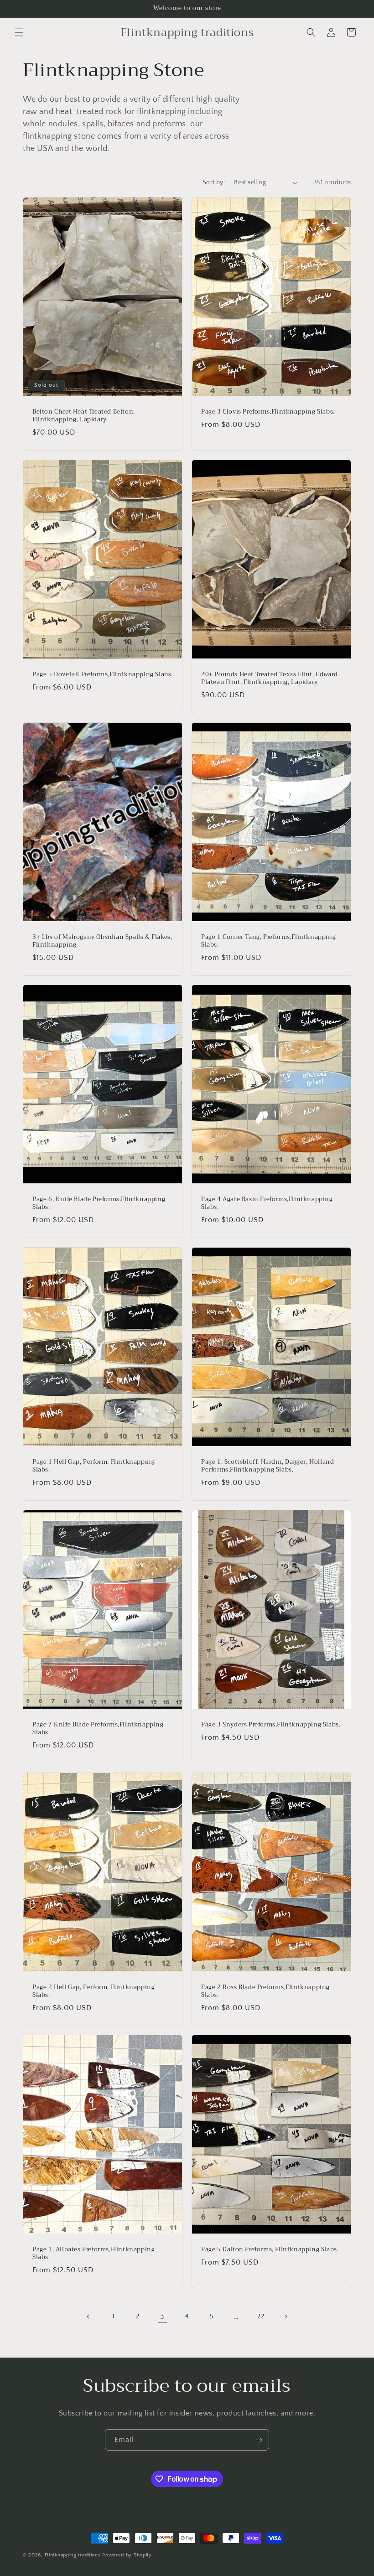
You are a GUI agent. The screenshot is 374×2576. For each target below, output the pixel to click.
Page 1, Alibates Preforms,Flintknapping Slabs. (93, 2254)
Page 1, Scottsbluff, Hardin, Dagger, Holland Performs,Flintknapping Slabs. (268, 1466)
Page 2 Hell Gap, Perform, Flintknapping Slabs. (93, 1991)
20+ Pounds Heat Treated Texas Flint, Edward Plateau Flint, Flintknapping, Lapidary (270, 679)
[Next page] (286, 2317)
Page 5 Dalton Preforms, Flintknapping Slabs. (270, 2250)
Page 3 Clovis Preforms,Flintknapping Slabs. (268, 412)
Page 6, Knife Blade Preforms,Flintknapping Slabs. (99, 1203)
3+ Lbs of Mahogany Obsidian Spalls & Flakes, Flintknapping (102, 941)
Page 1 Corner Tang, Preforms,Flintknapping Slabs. (268, 941)
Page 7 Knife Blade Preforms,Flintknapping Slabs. (98, 1729)
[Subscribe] (259, 2440)
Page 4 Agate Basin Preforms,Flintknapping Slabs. (267, 1203)
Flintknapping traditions (73, 2555)
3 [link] (162, 2317)
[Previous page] (88, 2317)
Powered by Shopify (127, 2555)
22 (261, 2317)
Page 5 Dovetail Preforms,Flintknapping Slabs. (103, 675)
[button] (19, 32)
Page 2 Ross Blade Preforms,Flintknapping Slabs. (265, 1991)
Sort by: (214, 182)
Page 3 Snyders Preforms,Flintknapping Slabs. (271, 1725)
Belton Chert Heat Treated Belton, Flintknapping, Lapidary (84, 416)
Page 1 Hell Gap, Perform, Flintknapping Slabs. (93, 1466)
